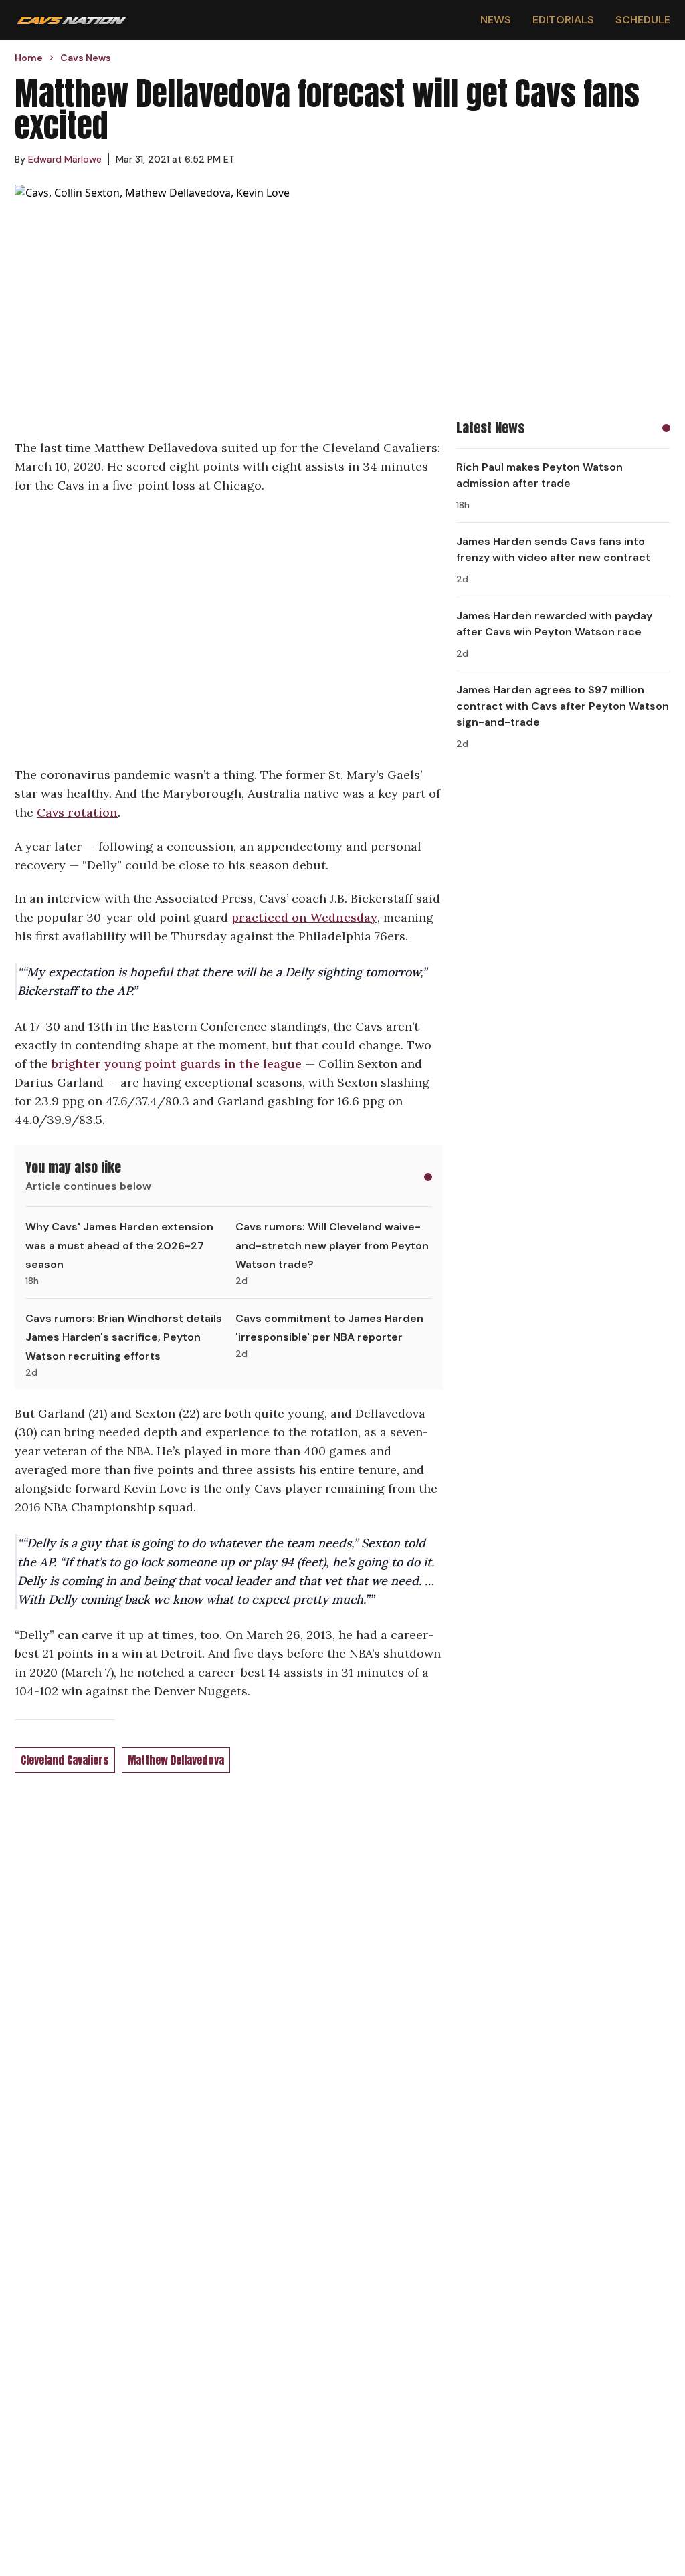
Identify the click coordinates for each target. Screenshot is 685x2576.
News (496, 20)
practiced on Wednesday (304, 917)
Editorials (563, 20)
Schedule (643, 20)
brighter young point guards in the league (175, 1064)
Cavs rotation (77, 812)
